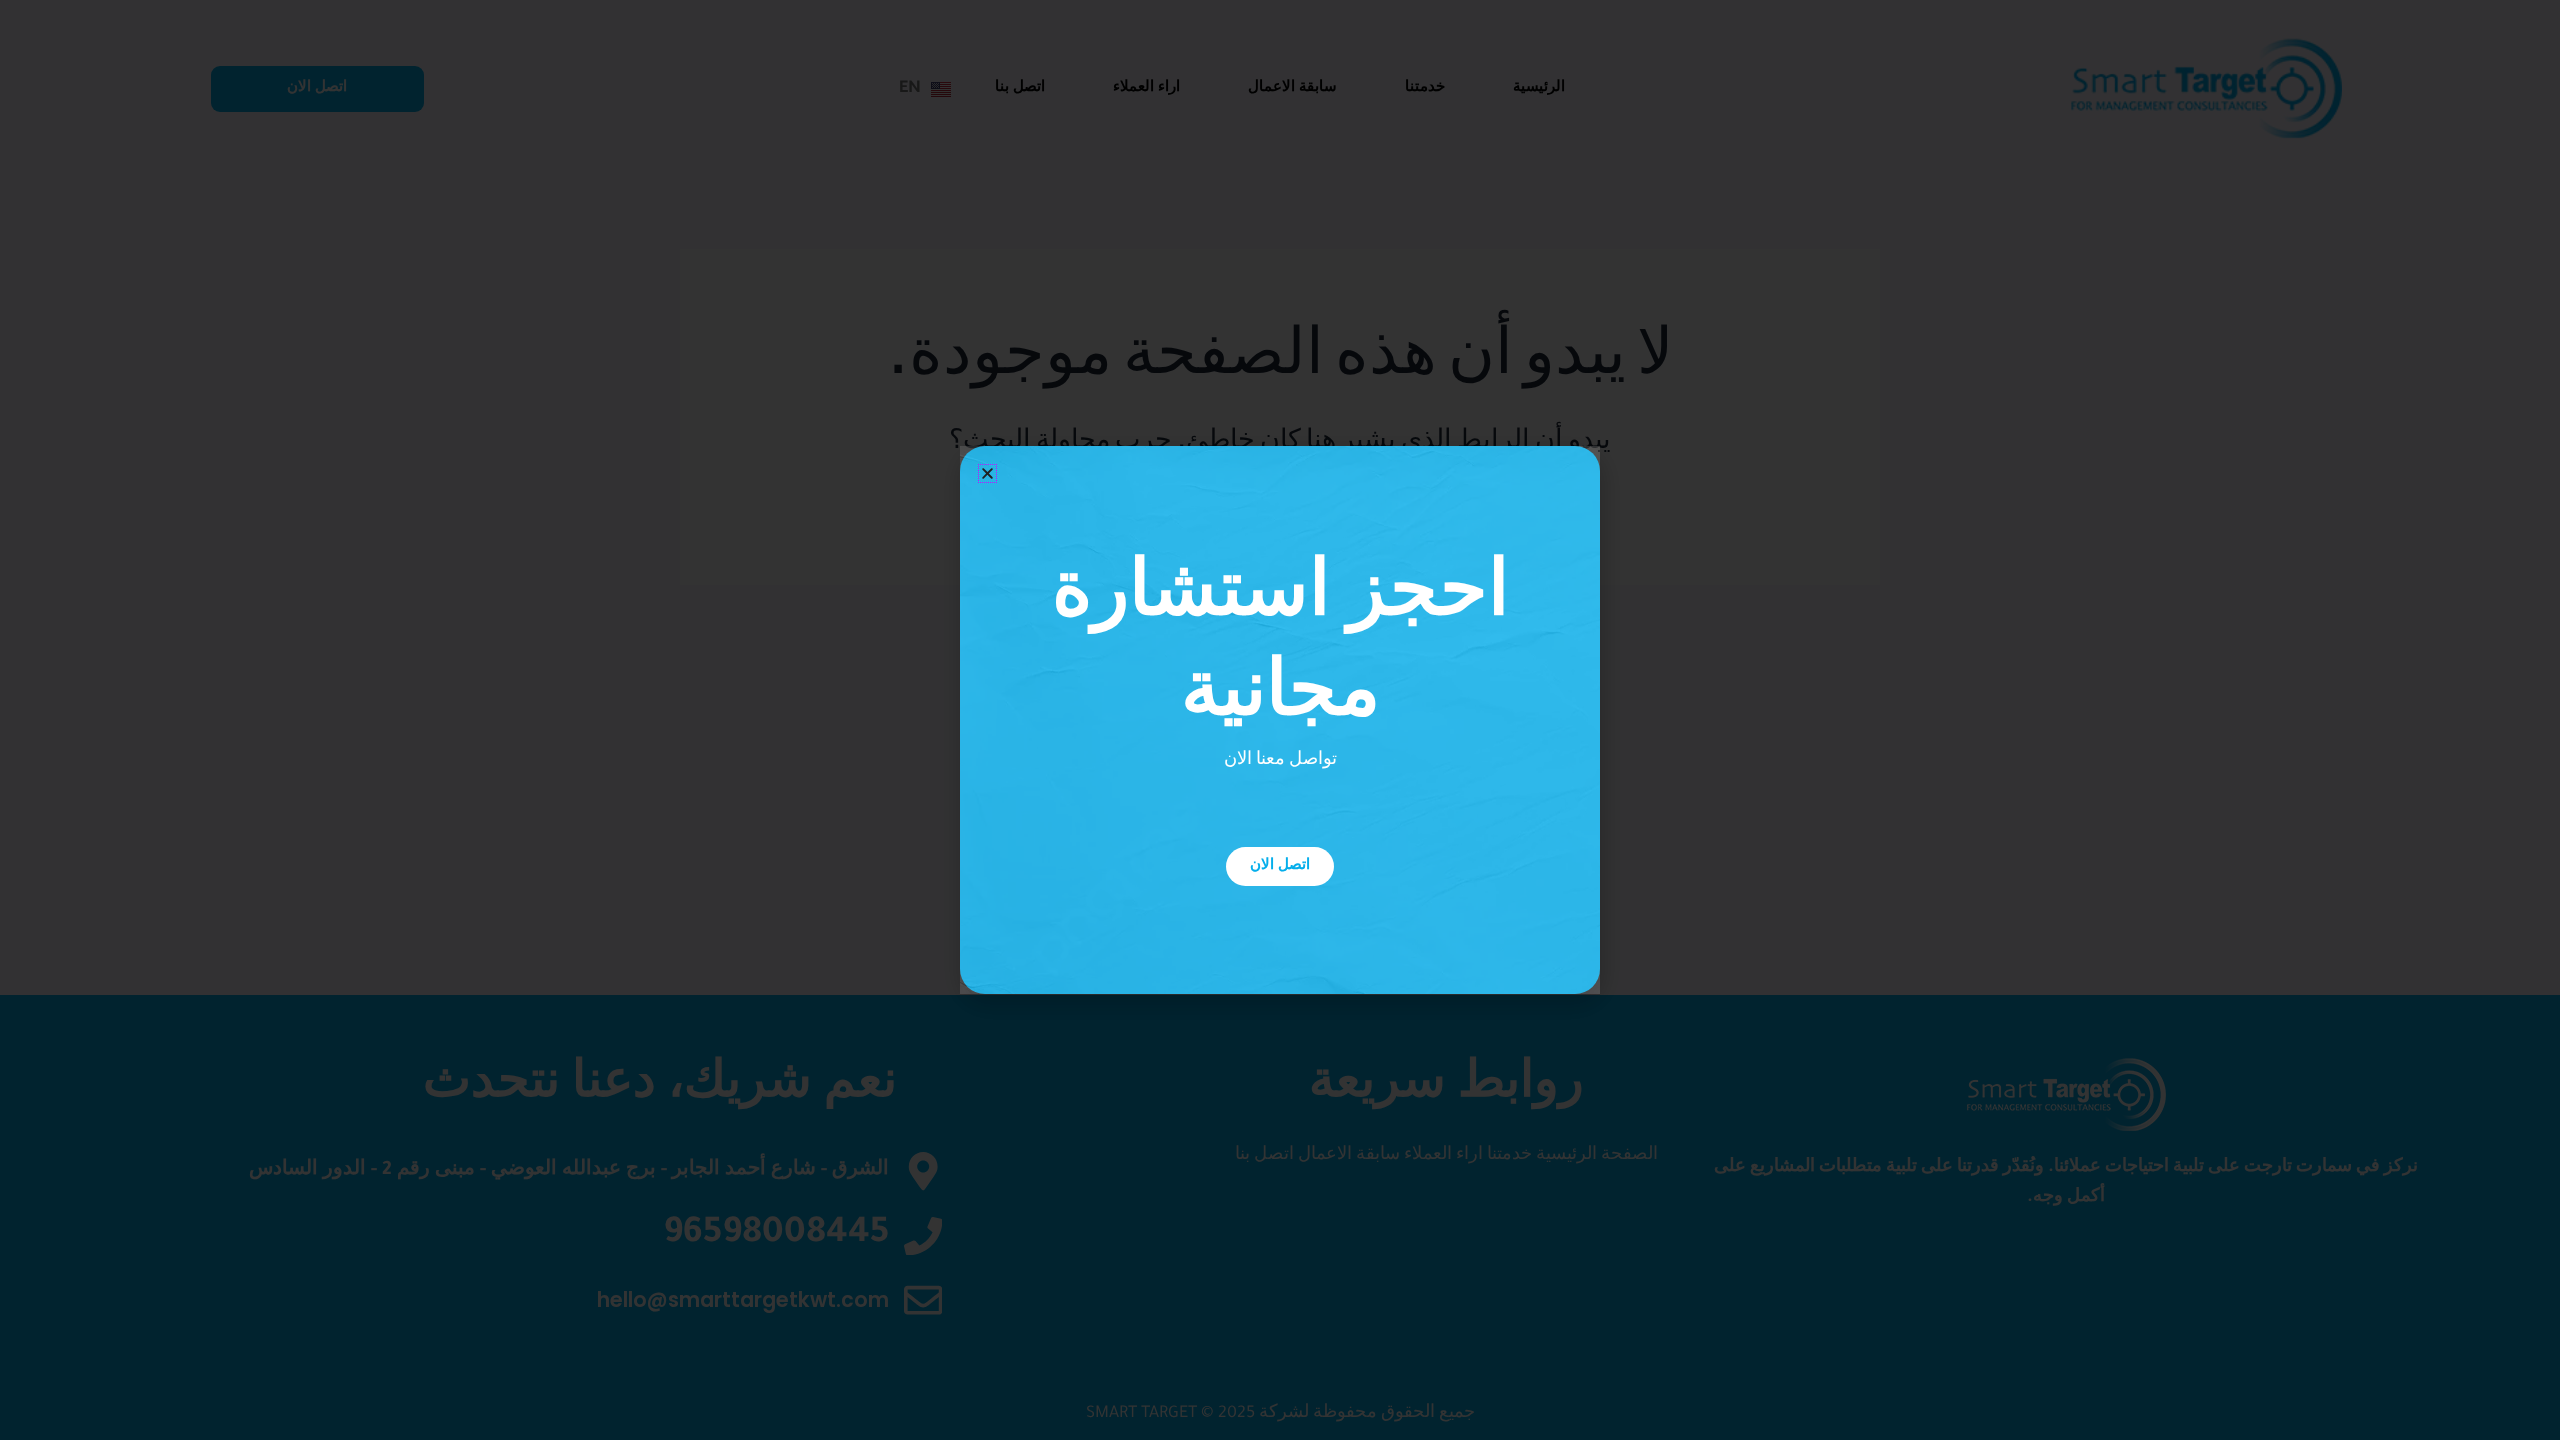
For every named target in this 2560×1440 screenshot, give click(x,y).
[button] (987, 473)
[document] (1280, 720)
